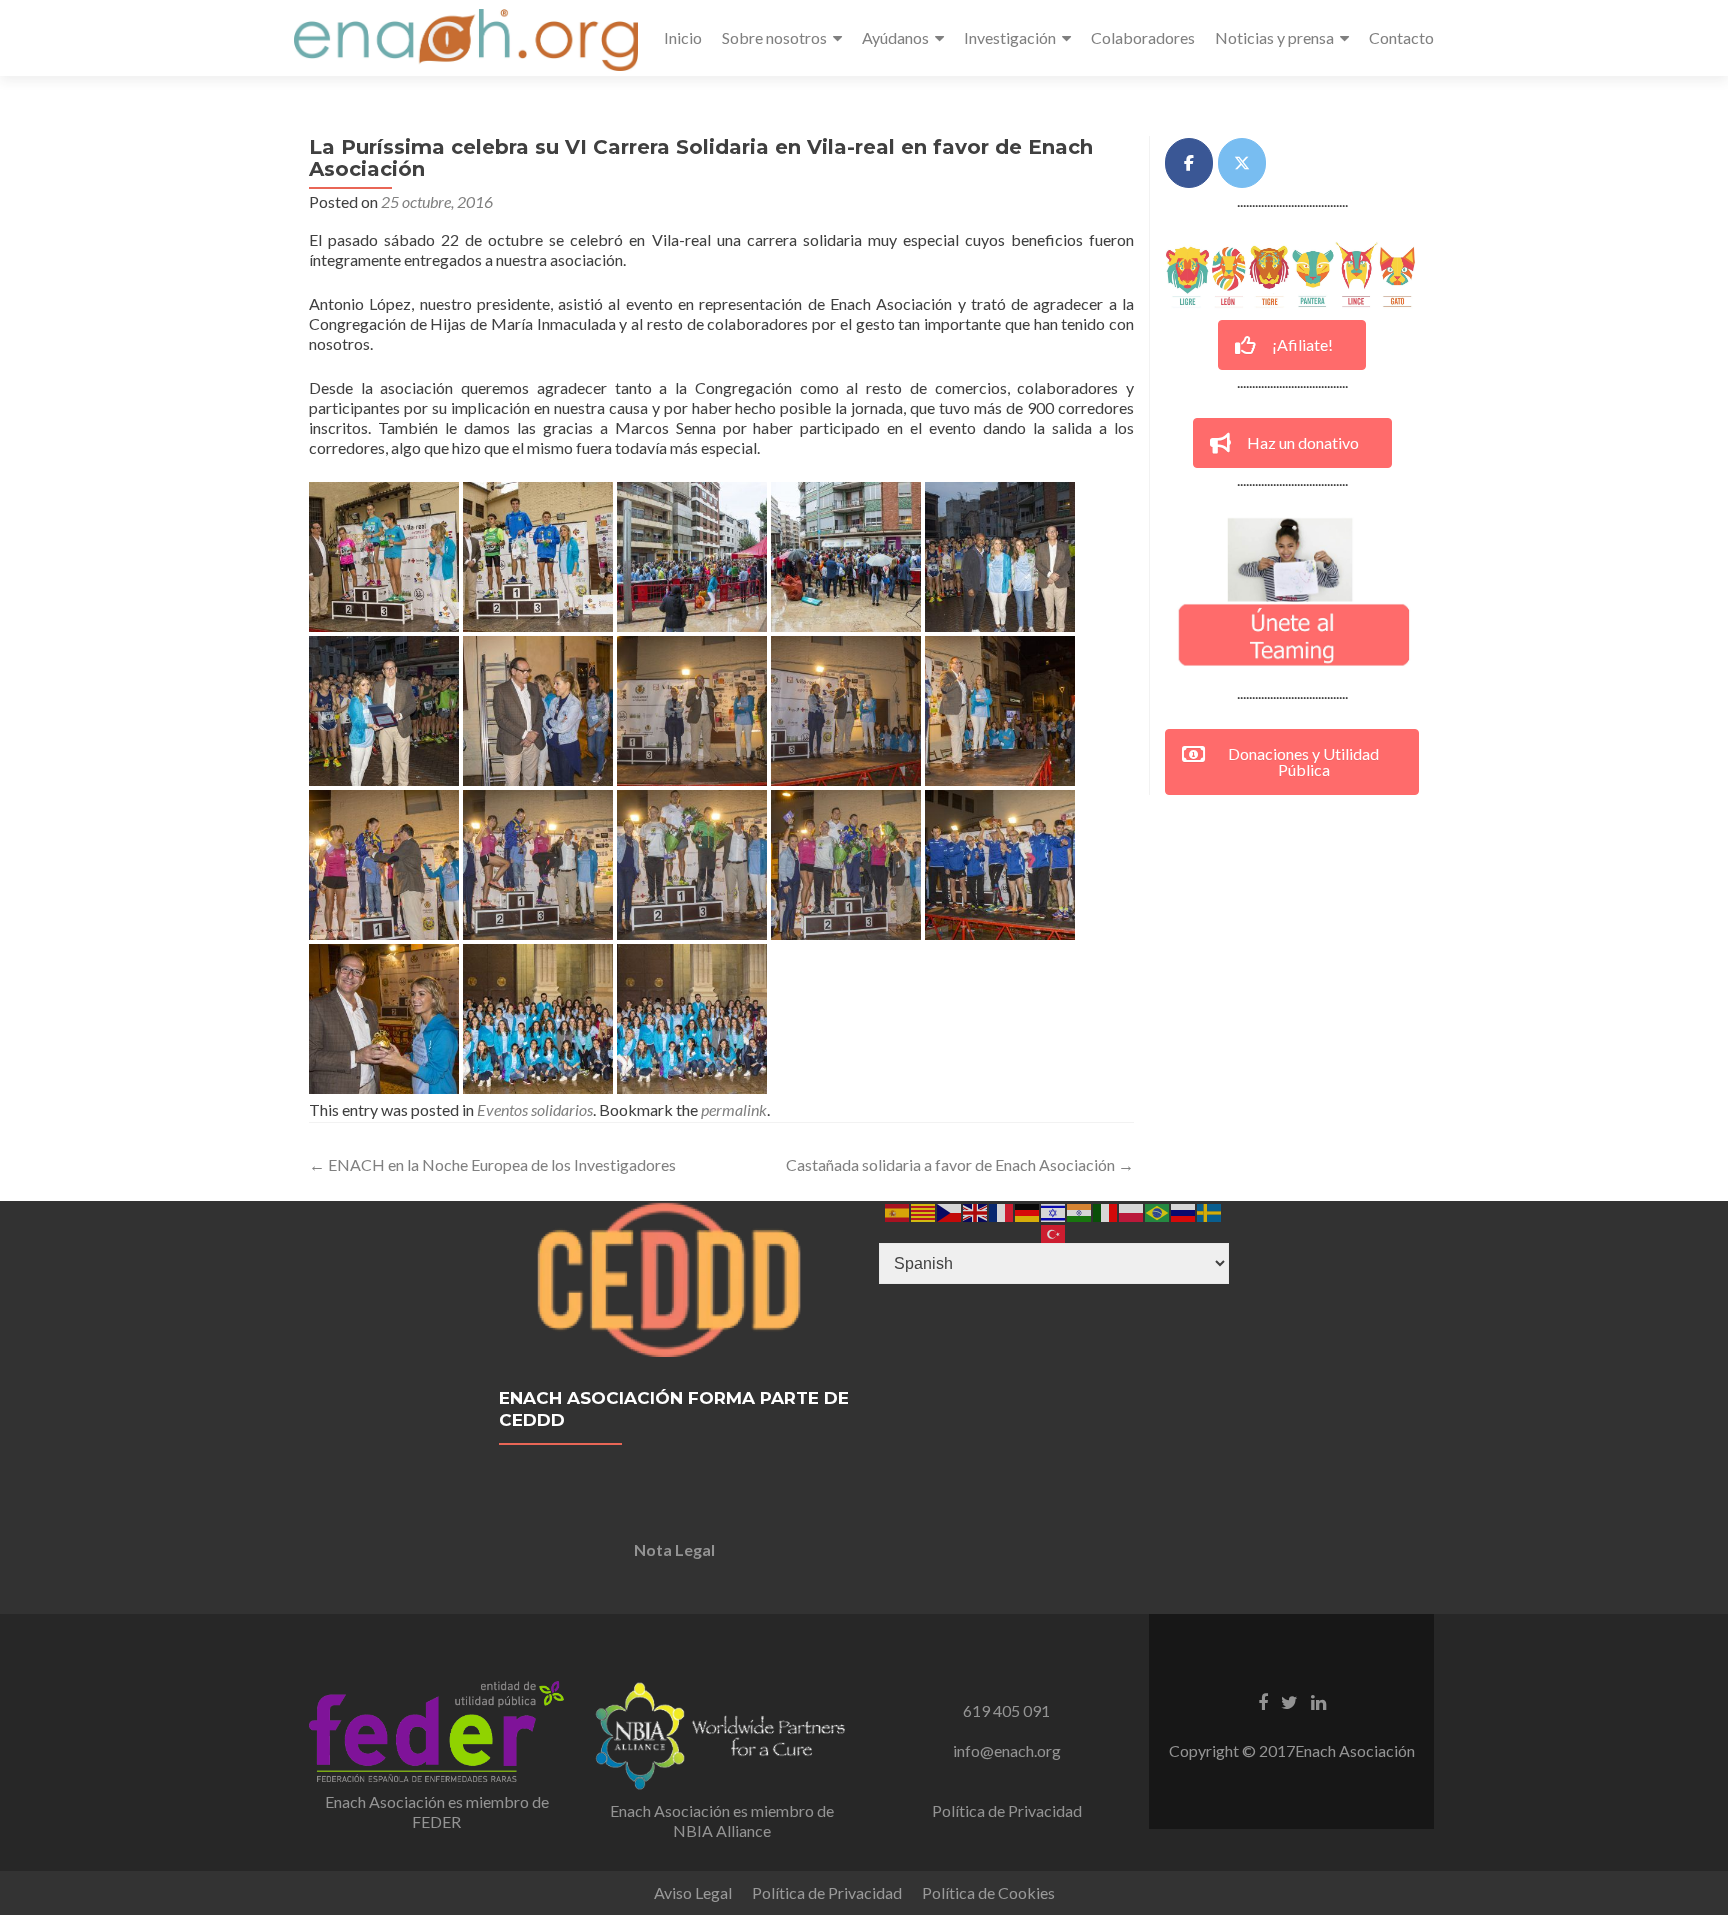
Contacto (1401, 37)
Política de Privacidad (1007, 1810)
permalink (734, 1109)
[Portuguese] (1158, 1210)
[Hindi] (1080, 1210)
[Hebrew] (1054, 1210)
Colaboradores (1143, 37)
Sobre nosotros (774, 37)
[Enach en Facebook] (1189, 163)
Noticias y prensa (1274, 37)
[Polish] (1132, 1210)
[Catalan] (924, 1210)
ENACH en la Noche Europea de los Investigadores (492, 1164)
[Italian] (1106, 1210)
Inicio (683, 37)
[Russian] (1184, 1210)
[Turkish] (1054, 1231)
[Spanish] (898, 1210)
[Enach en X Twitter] (1242, 163)
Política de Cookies (988, 1892)
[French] (1002, 1210)
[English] (976, 1210)
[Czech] (950, 1210)
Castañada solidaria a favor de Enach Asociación (960, 1164)
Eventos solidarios (535, 1109)
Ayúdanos (895, 37)
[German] (1028, 1210)
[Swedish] (1210, 1210)
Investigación (1010, 37)
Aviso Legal (693, 1892)
